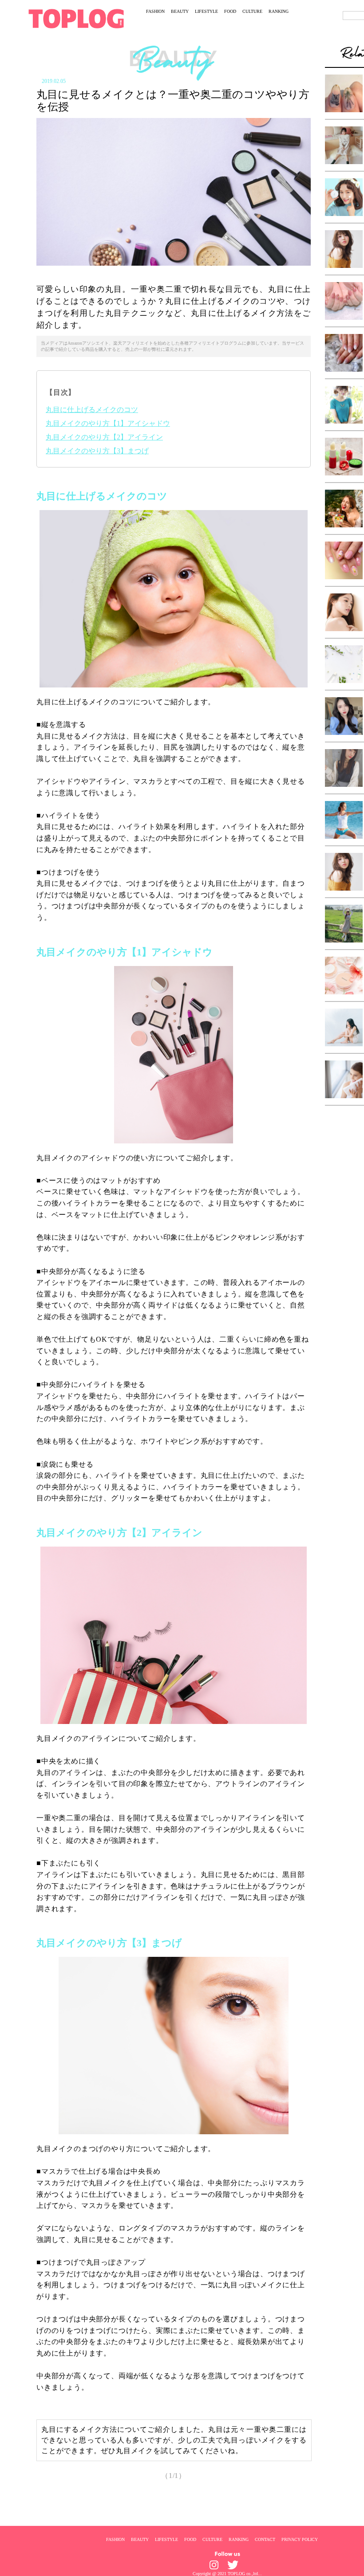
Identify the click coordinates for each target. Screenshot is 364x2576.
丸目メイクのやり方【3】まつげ (97, 451)
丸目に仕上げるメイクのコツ (92, 410)
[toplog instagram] (214, 2565)
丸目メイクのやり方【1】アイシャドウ (108, 423)
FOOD (230, 11)
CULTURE (252, 11)
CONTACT (265, 2539)
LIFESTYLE (206, 11)
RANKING (279, 11)
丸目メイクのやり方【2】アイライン (104, 437)
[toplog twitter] (233, 2565)
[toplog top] (76, 19)
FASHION (155, 11)
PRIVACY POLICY (300, 2539)
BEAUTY (180, 11)
